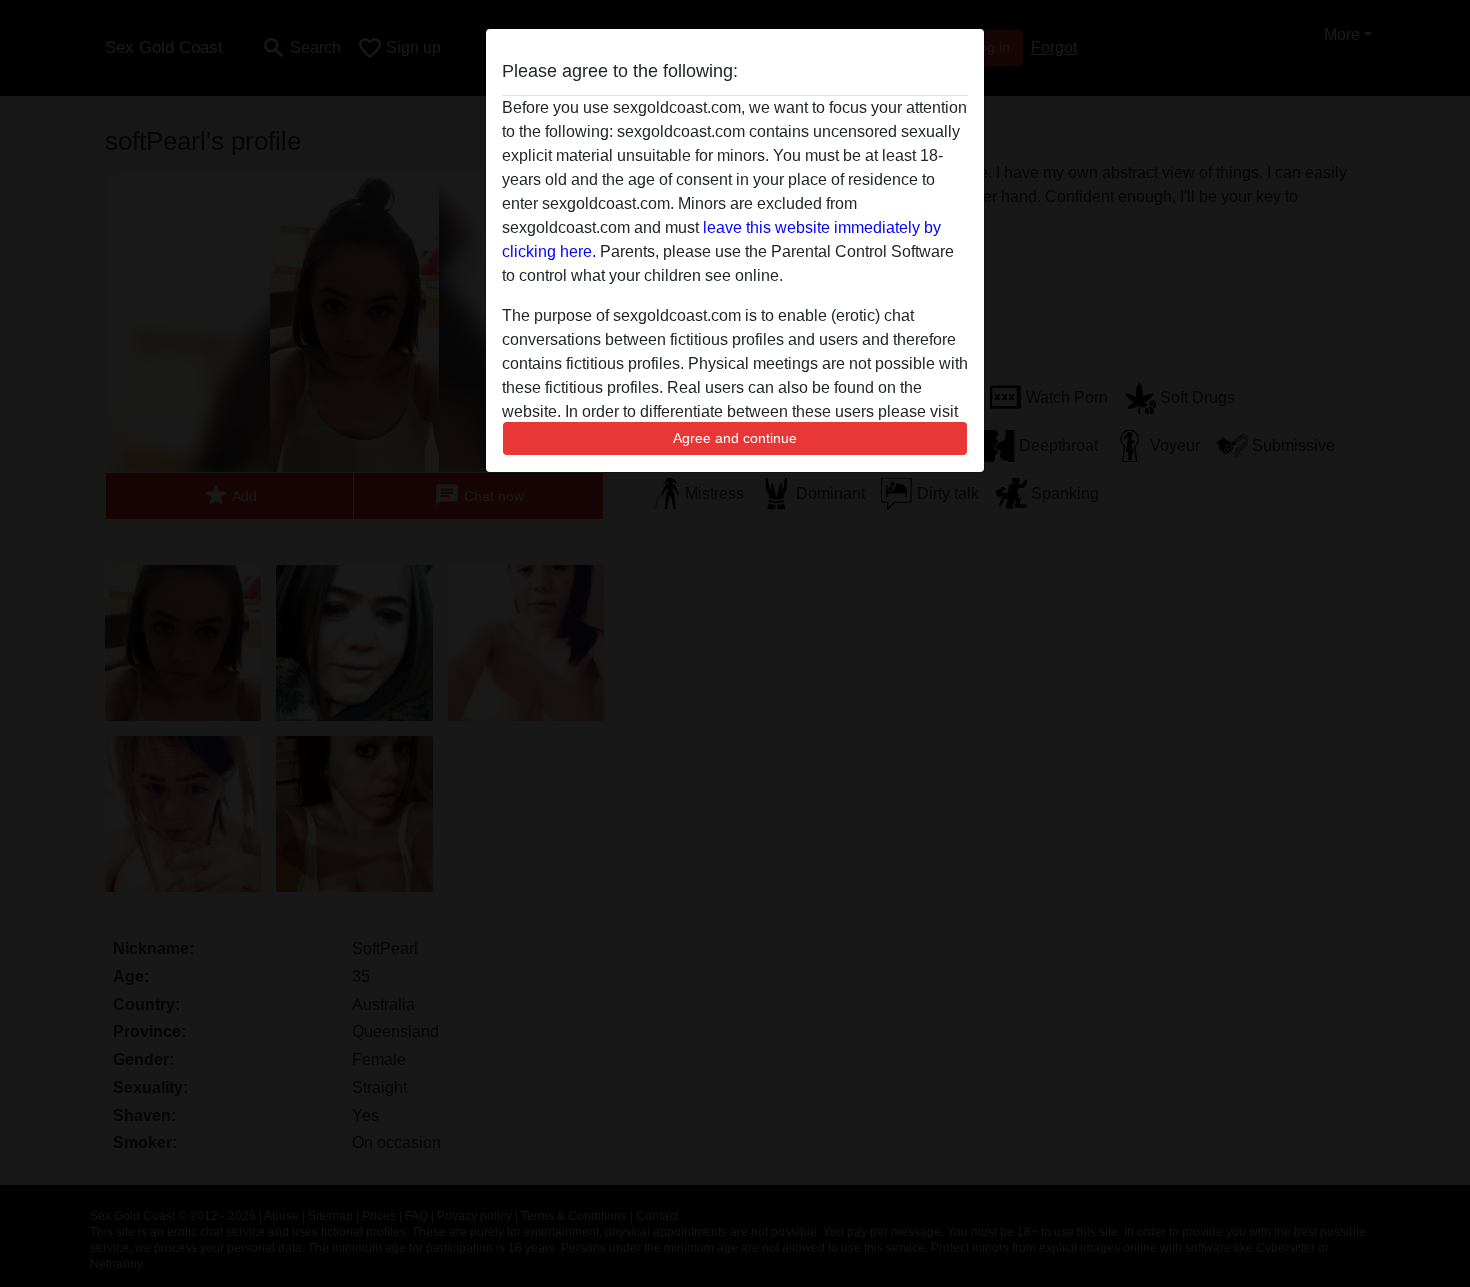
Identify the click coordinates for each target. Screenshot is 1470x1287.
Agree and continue (735, 438)
